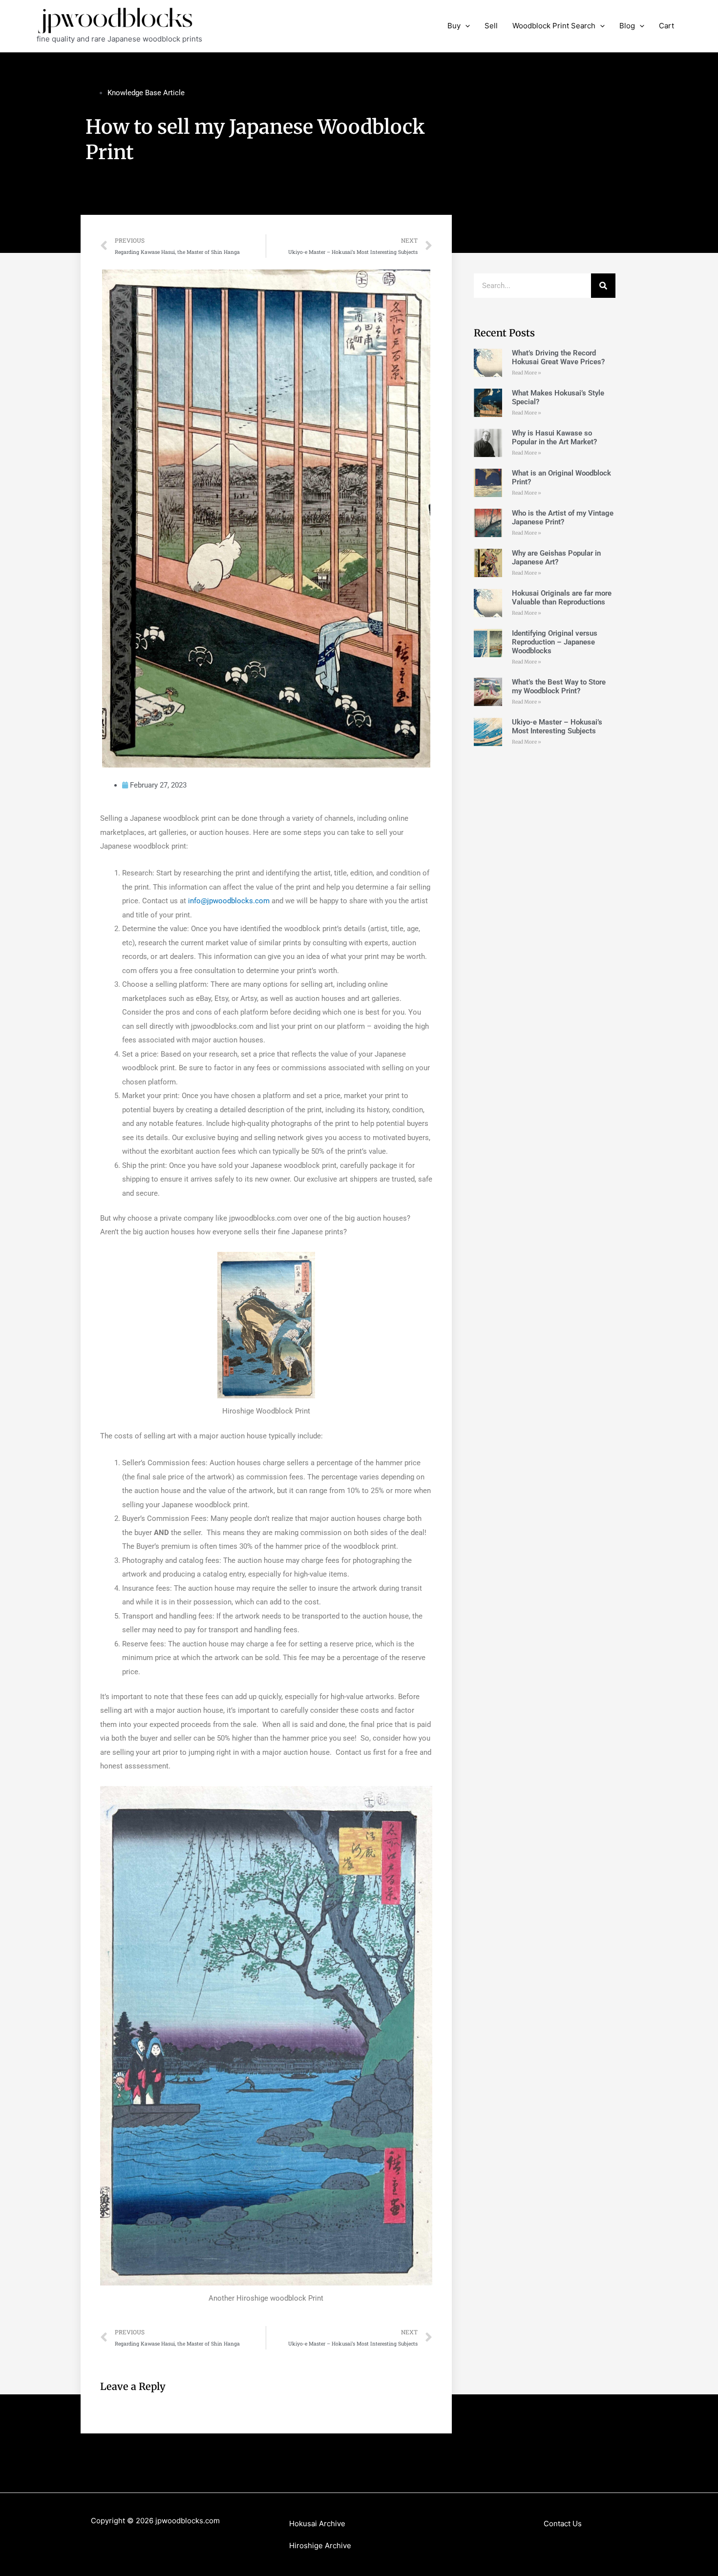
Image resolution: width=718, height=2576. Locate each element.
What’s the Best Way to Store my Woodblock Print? (559, 686)
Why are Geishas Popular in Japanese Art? (556, 558)
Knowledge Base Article (146, 93)
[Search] (603, 286)
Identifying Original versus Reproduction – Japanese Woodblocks (555, 642)
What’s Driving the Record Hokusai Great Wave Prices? (558, 357)
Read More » (527, 373)
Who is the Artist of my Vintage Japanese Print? (563, 518)
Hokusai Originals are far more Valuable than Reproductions (562, 598)
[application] (465, 26)
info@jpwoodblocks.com (229, 901)
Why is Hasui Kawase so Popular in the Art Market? (554, 437)
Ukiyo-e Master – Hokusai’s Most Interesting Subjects (557, 727)
